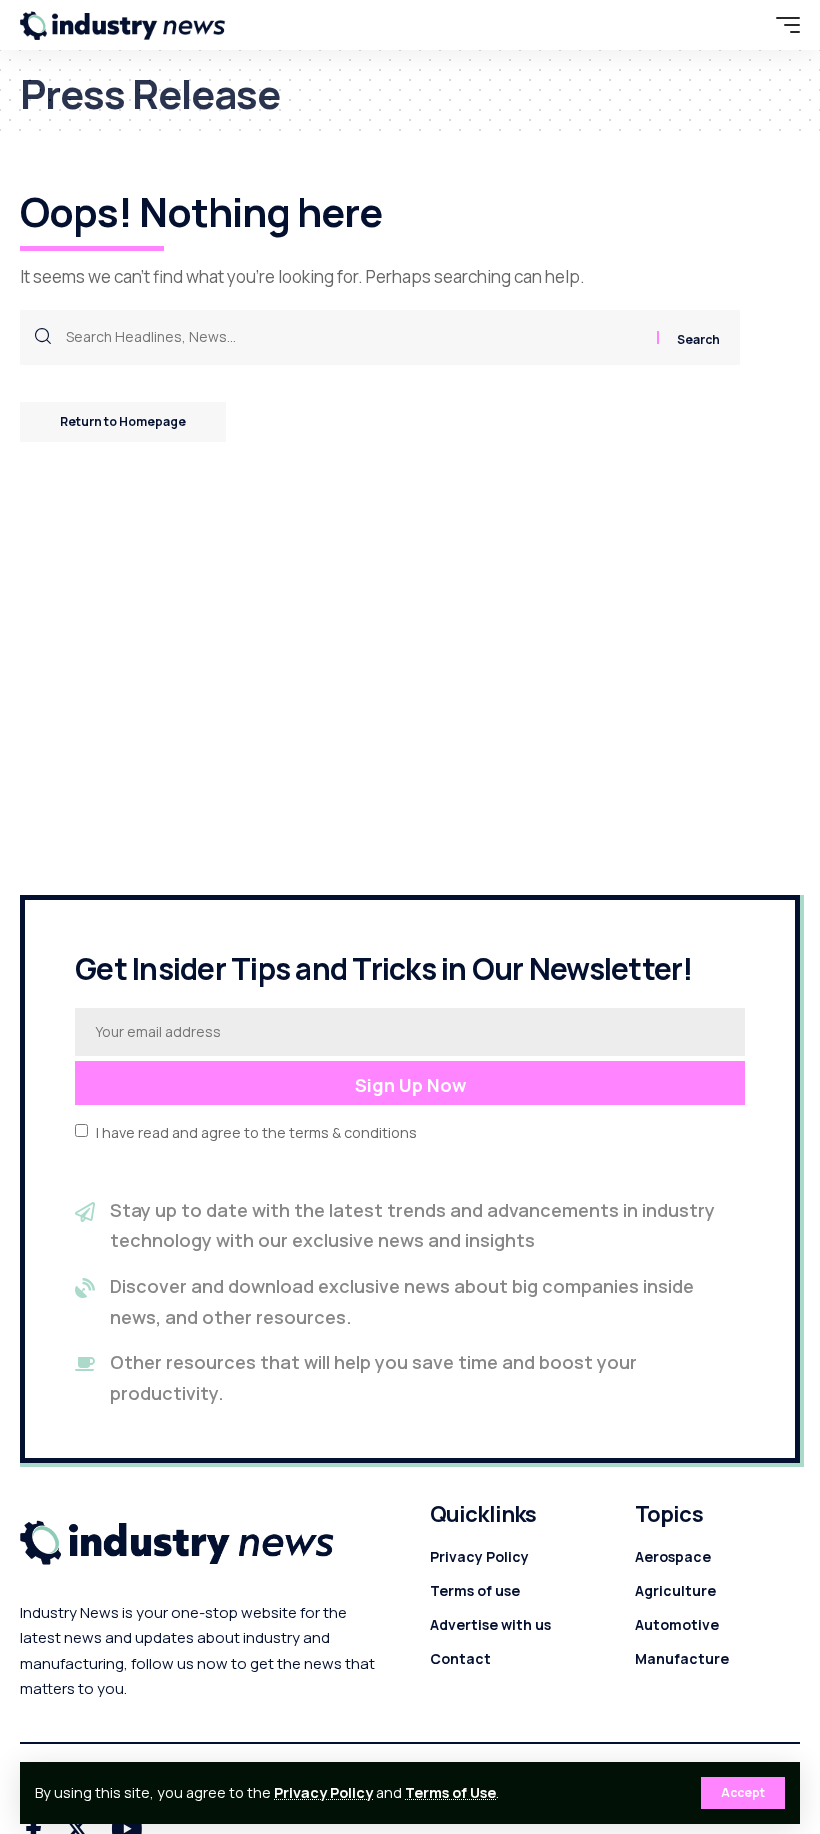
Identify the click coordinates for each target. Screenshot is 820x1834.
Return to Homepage (123, 421)
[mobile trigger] (783, 25)
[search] (745, 25)
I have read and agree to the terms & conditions (256, 1131)
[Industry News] (123, 25)
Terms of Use (450, 1792)
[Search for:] (354, 337)
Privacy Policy (323, 1792)
